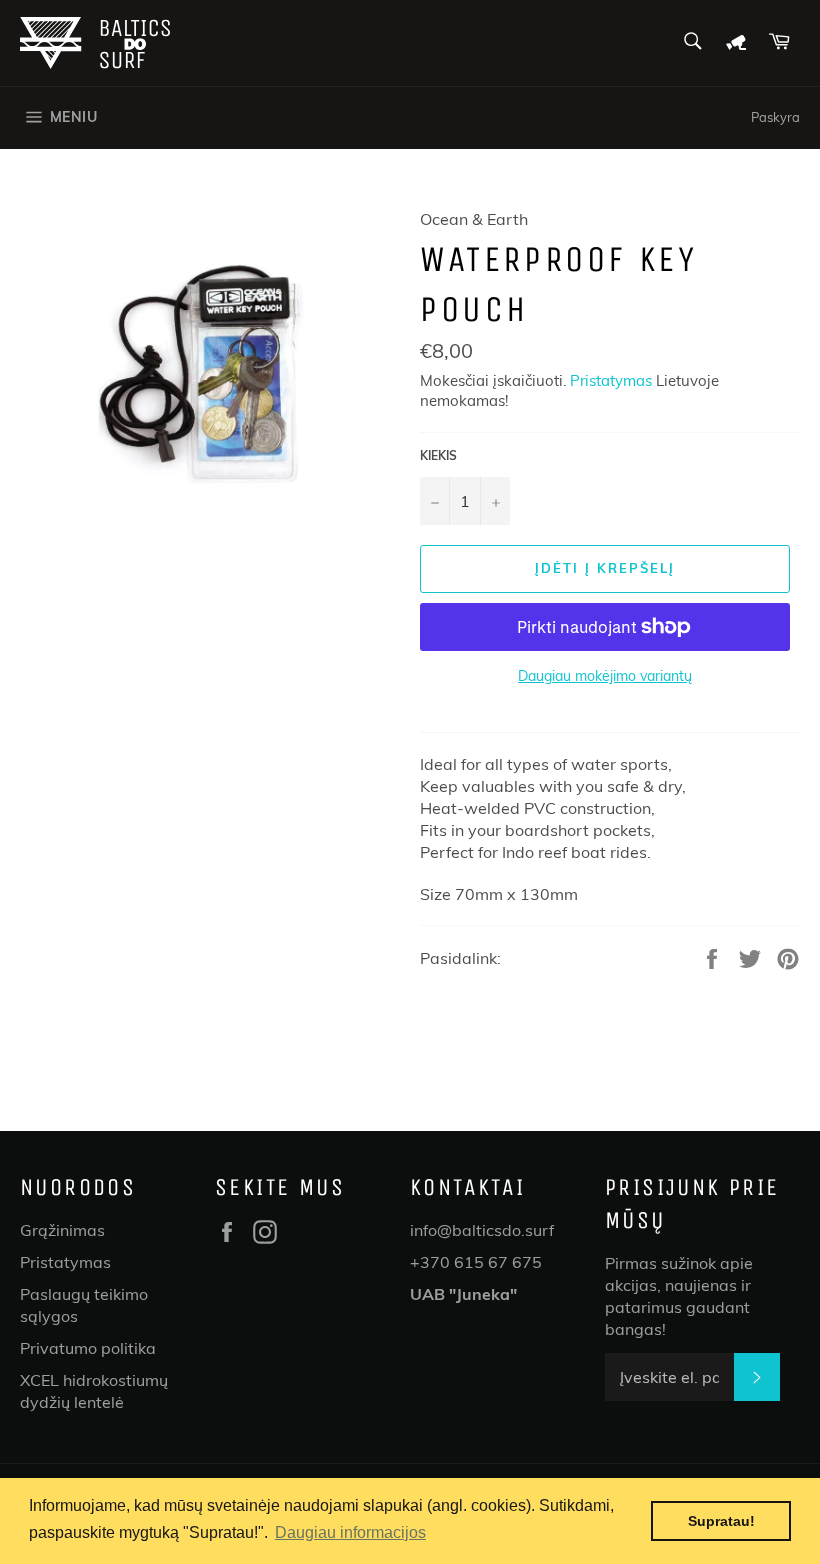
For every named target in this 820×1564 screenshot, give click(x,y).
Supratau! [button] (721, 1521)
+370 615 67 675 (476, 1262)
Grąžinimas (62, 1230)
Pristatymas (611, 380)
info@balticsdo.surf (482, 1230)
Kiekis (438, 455)
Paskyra (775, 117)
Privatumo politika (88, 1348)
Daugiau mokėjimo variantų (605, 676)
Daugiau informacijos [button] (350, 1532)
